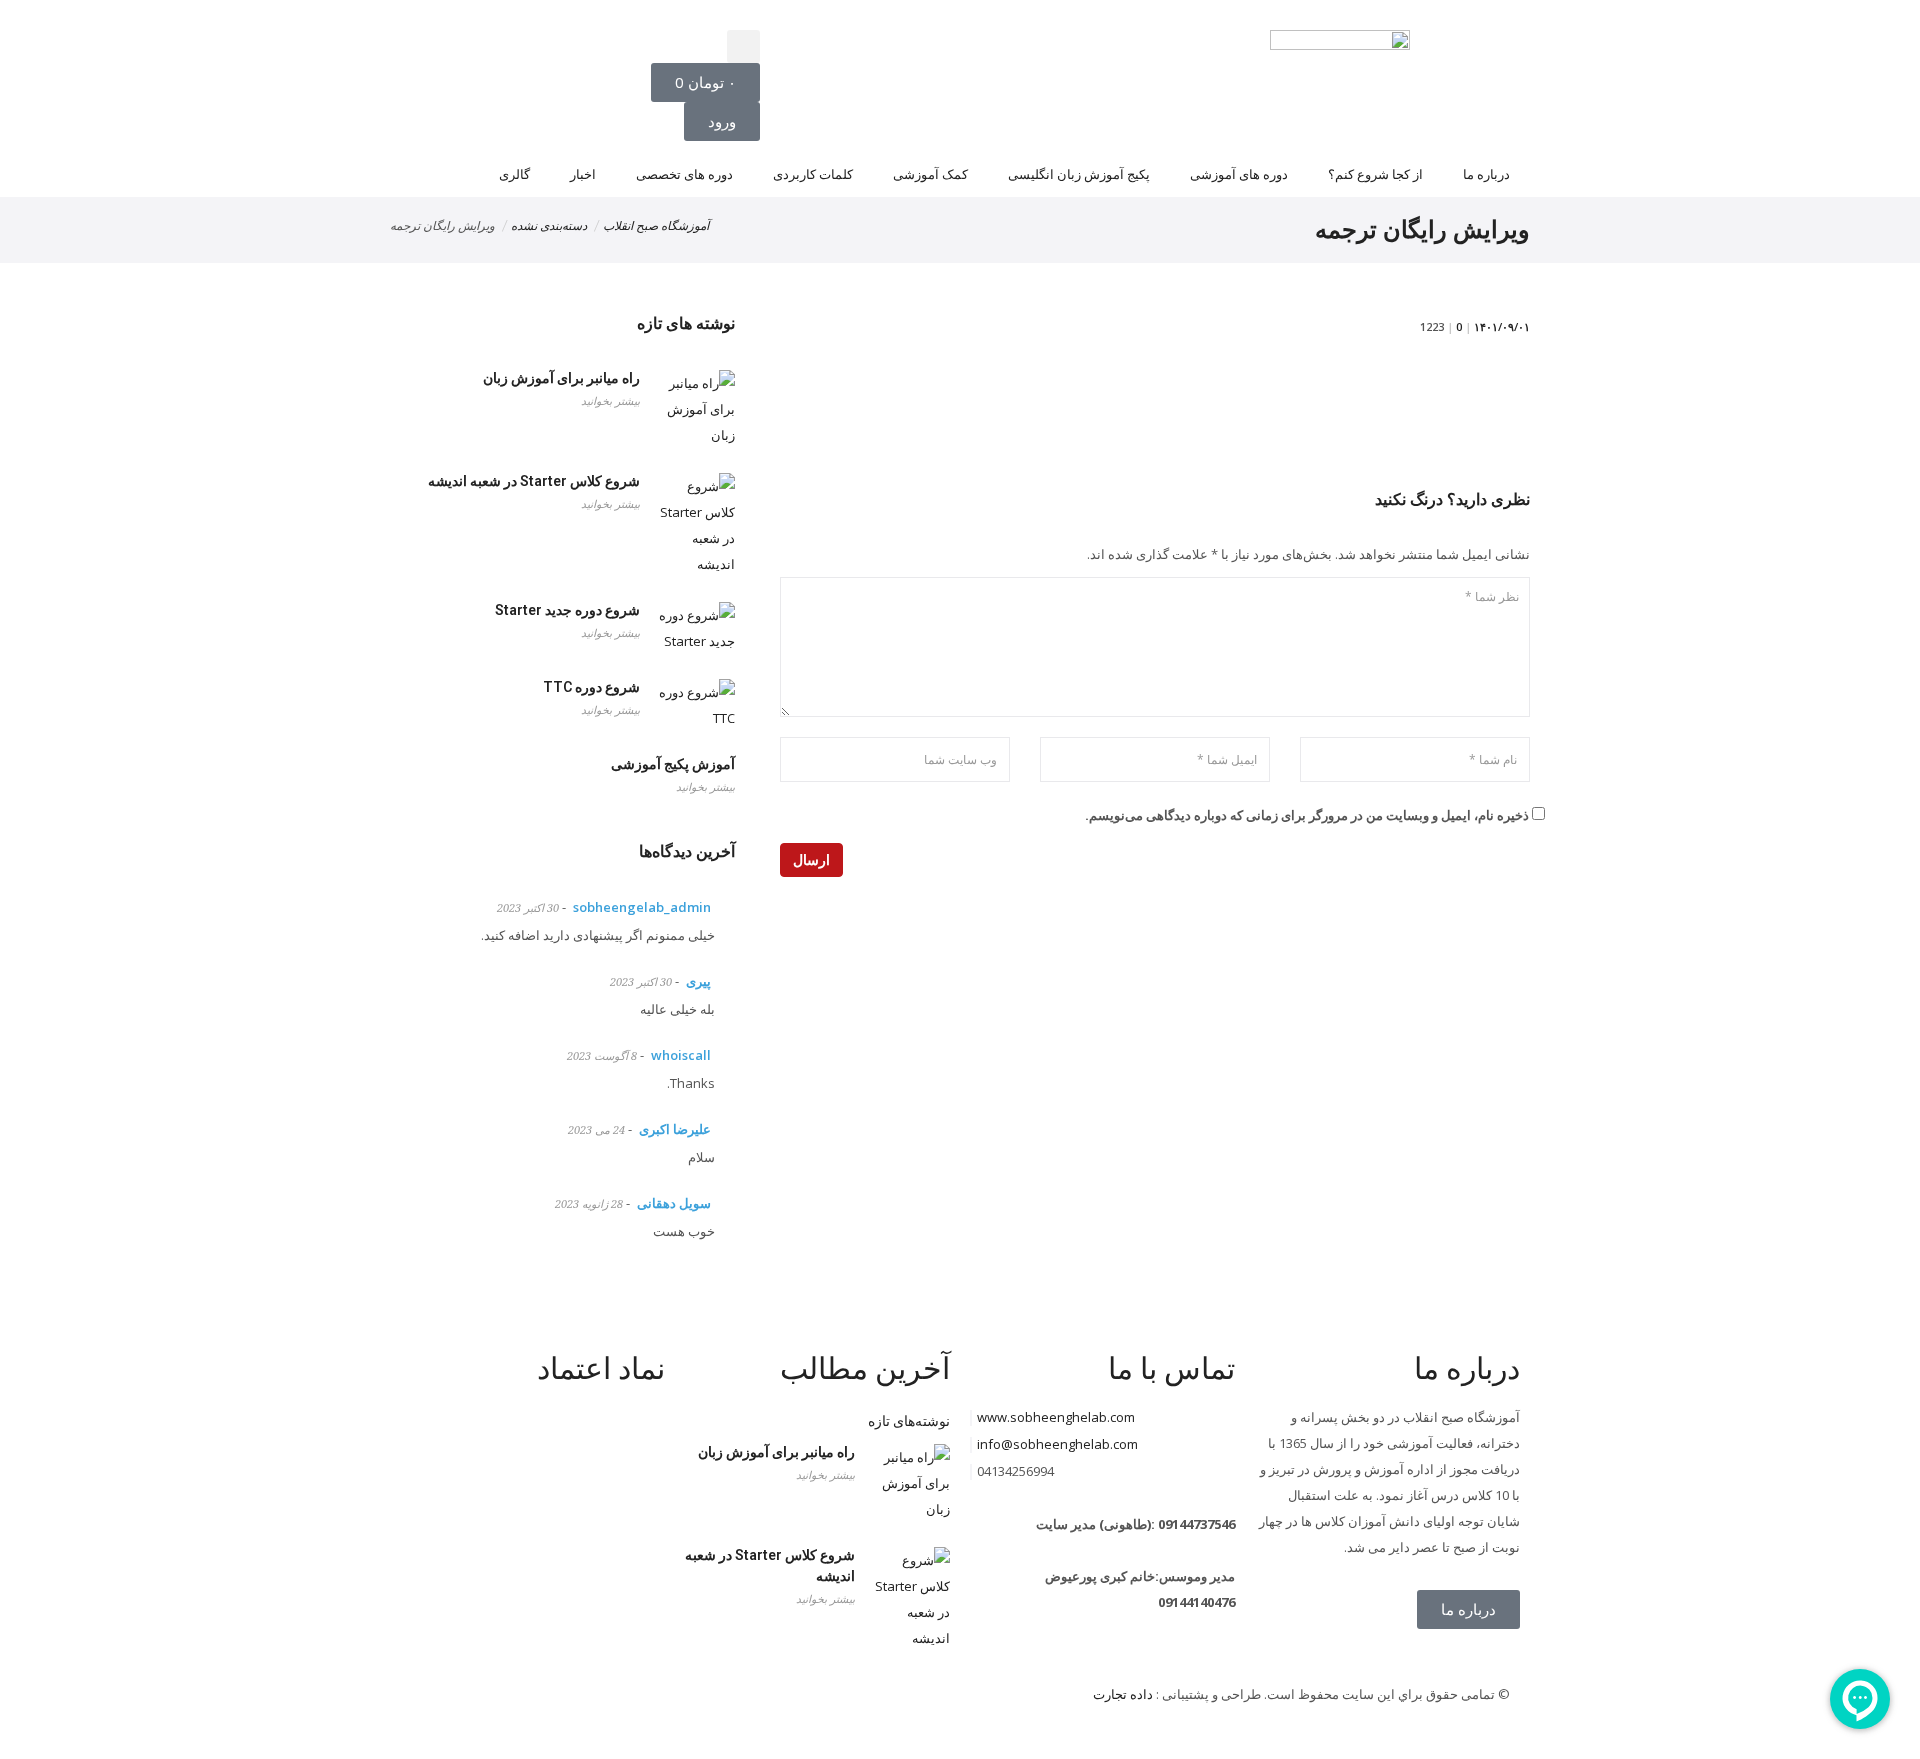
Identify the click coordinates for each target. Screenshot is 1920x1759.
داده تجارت (1123, 1694)
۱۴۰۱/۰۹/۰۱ (1502, 326)
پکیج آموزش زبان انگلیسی (1079, 174)
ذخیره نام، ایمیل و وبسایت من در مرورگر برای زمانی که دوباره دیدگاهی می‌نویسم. (1307, 815)
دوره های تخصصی (684, 174)
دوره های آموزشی (1239, 174)
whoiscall (681, 1055)
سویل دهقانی (674, 1203)
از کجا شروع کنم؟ (1375, 174)
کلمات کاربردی (813, 174)
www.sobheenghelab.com (1056, 1417)
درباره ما (1486, 174)
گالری (514, 174)
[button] (743, 46)
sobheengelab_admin (642, 907)
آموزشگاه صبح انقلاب (656, 226)
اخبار (583, 174)
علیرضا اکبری (675, 1129)
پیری (698, 981)
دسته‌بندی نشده (549, 226)
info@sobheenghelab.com (1057, 1444)
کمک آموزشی (930, 174)
